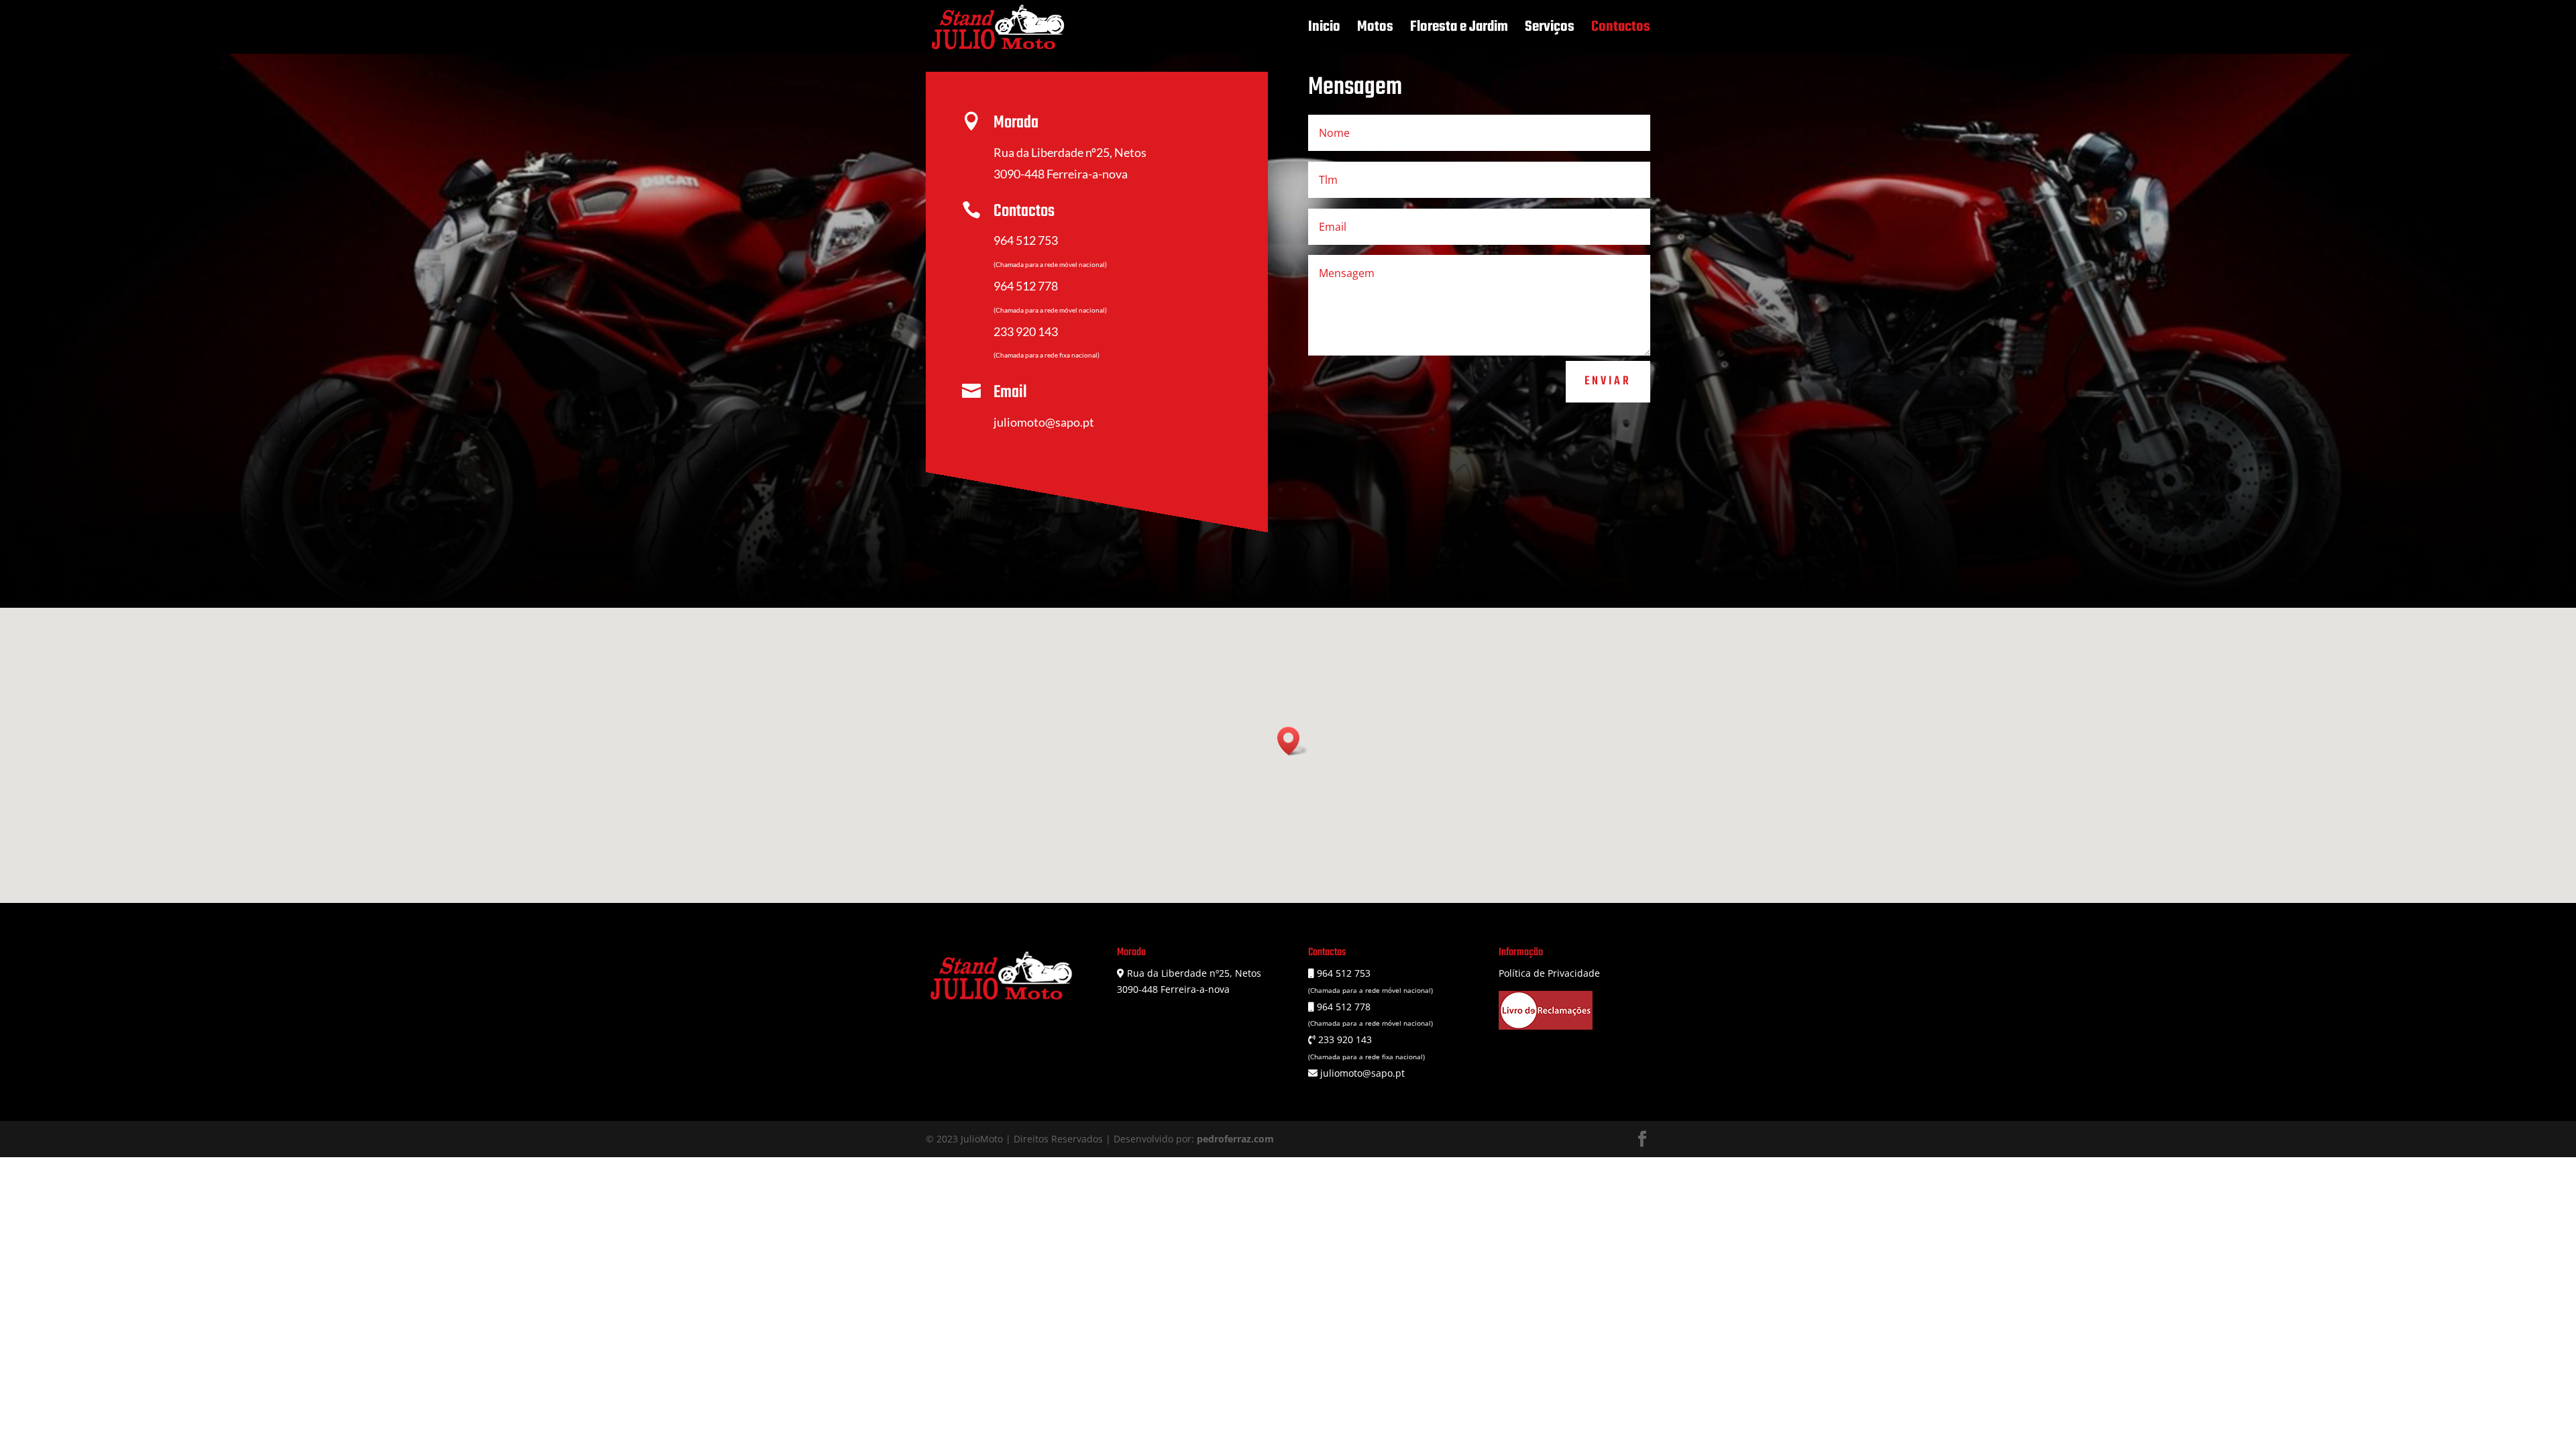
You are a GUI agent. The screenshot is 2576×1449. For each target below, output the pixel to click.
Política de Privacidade (1549, 973)
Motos (1375, 30)
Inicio (1324, 30)
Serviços (1550, 30)
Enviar (1608, 381)
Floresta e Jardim (1459, 30)
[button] (1293, 741)
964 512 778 (1026, 286)
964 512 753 (1026, 240)
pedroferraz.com (1235, 1139)
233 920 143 (1026, 331)
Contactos (1621, 30)
